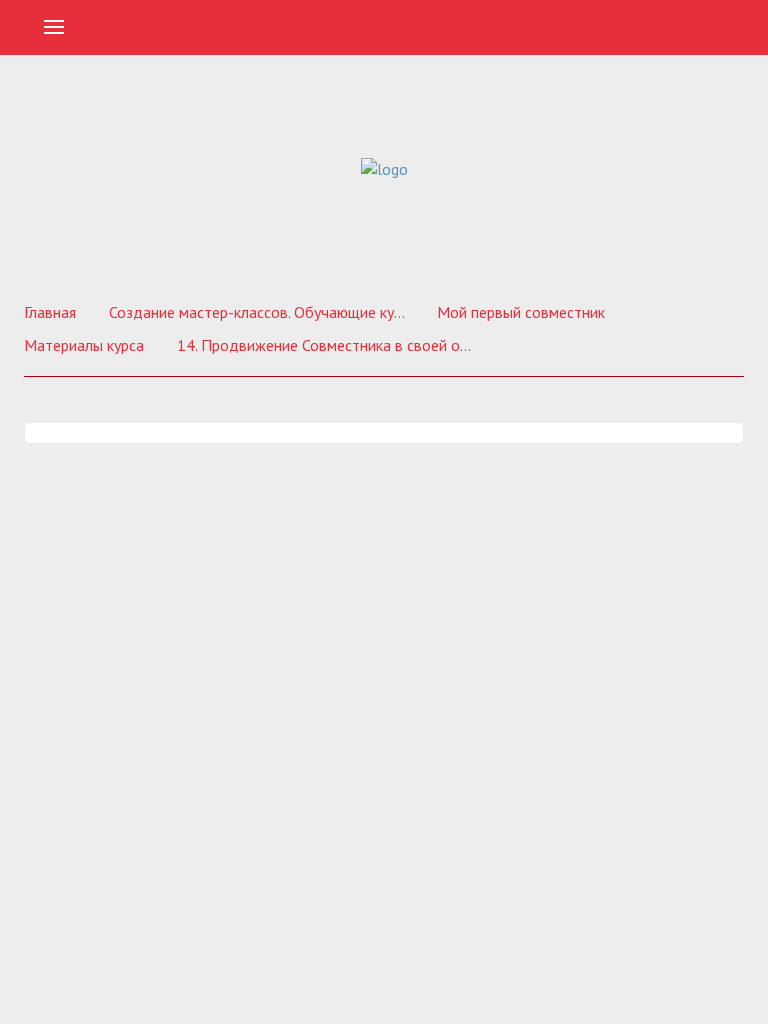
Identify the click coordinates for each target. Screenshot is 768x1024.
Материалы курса (84, 345)
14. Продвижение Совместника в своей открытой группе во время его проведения (327, 345)
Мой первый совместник (521, 312)
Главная (50, 312)
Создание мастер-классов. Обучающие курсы (259, 312)
